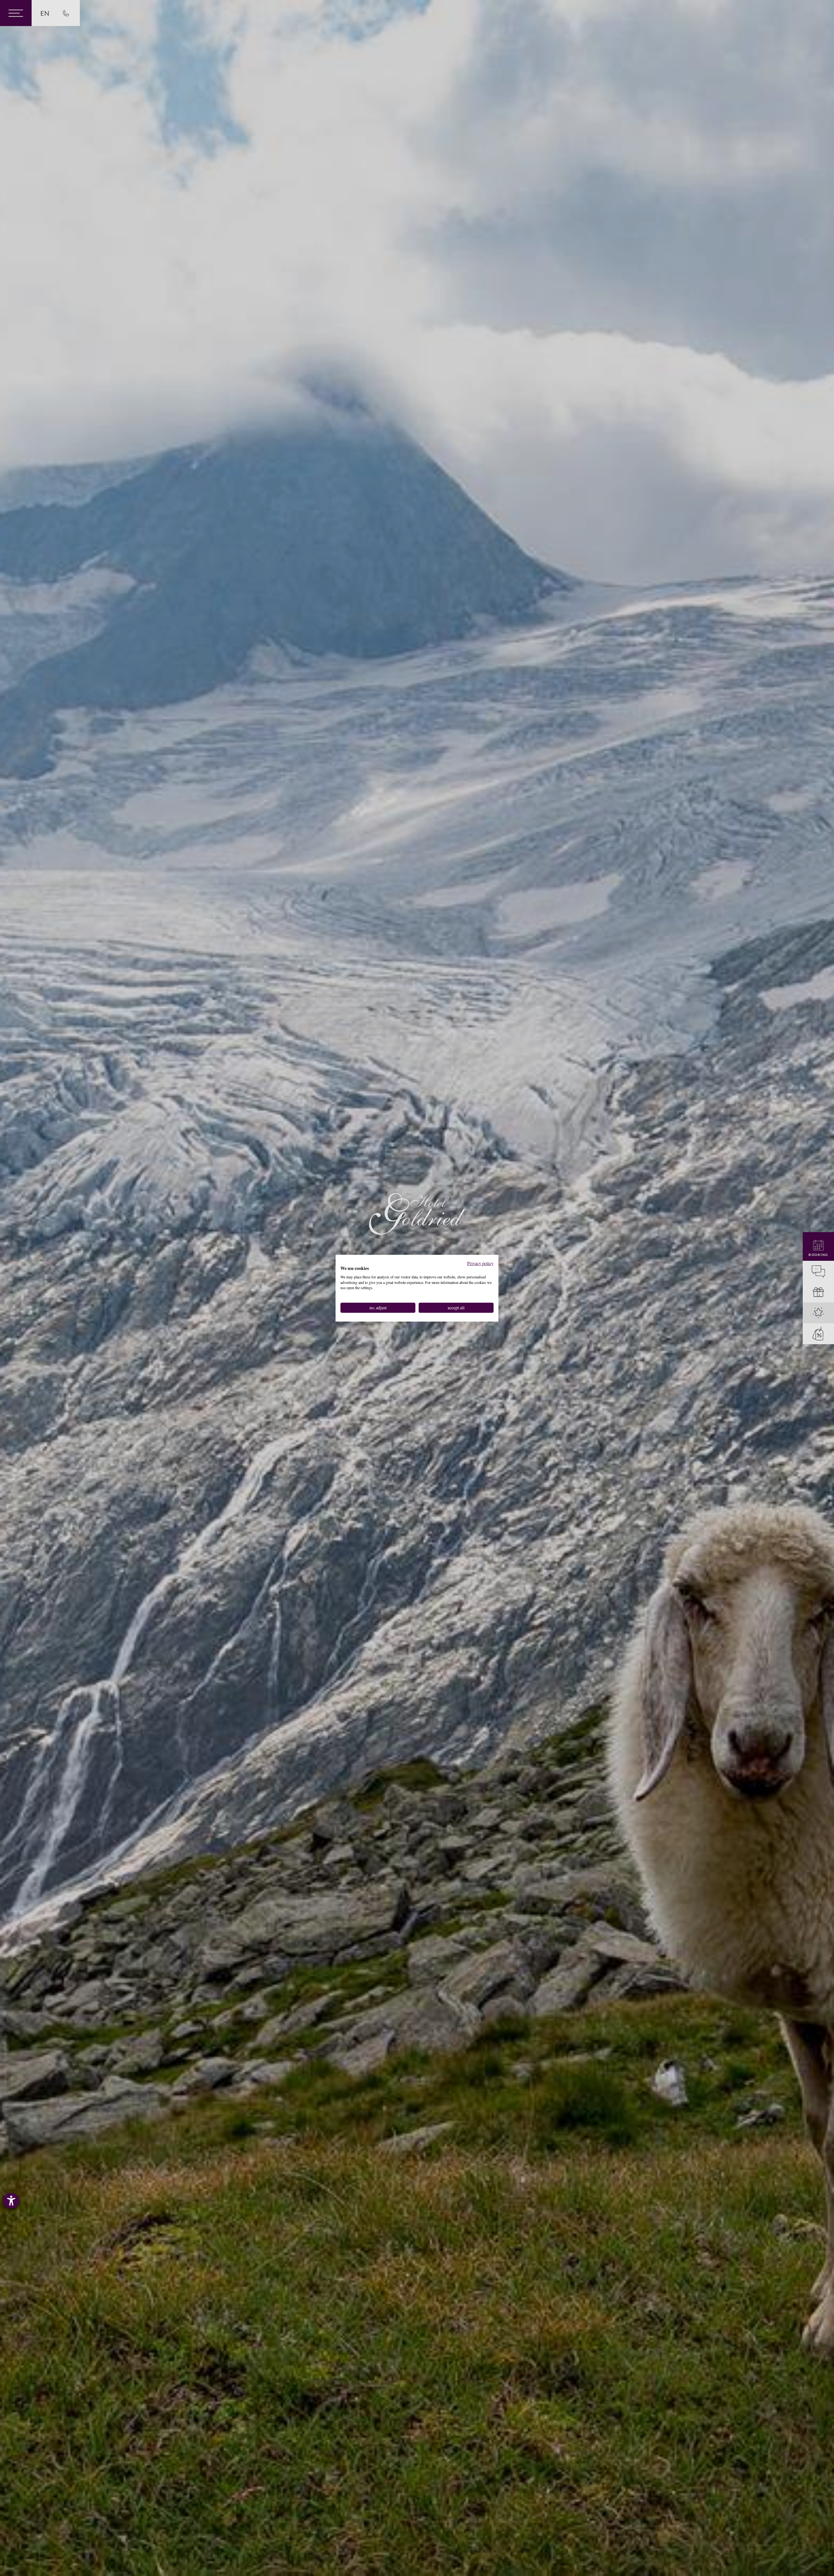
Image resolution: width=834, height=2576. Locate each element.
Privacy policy (480, 1263)
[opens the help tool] (11, 2201)
